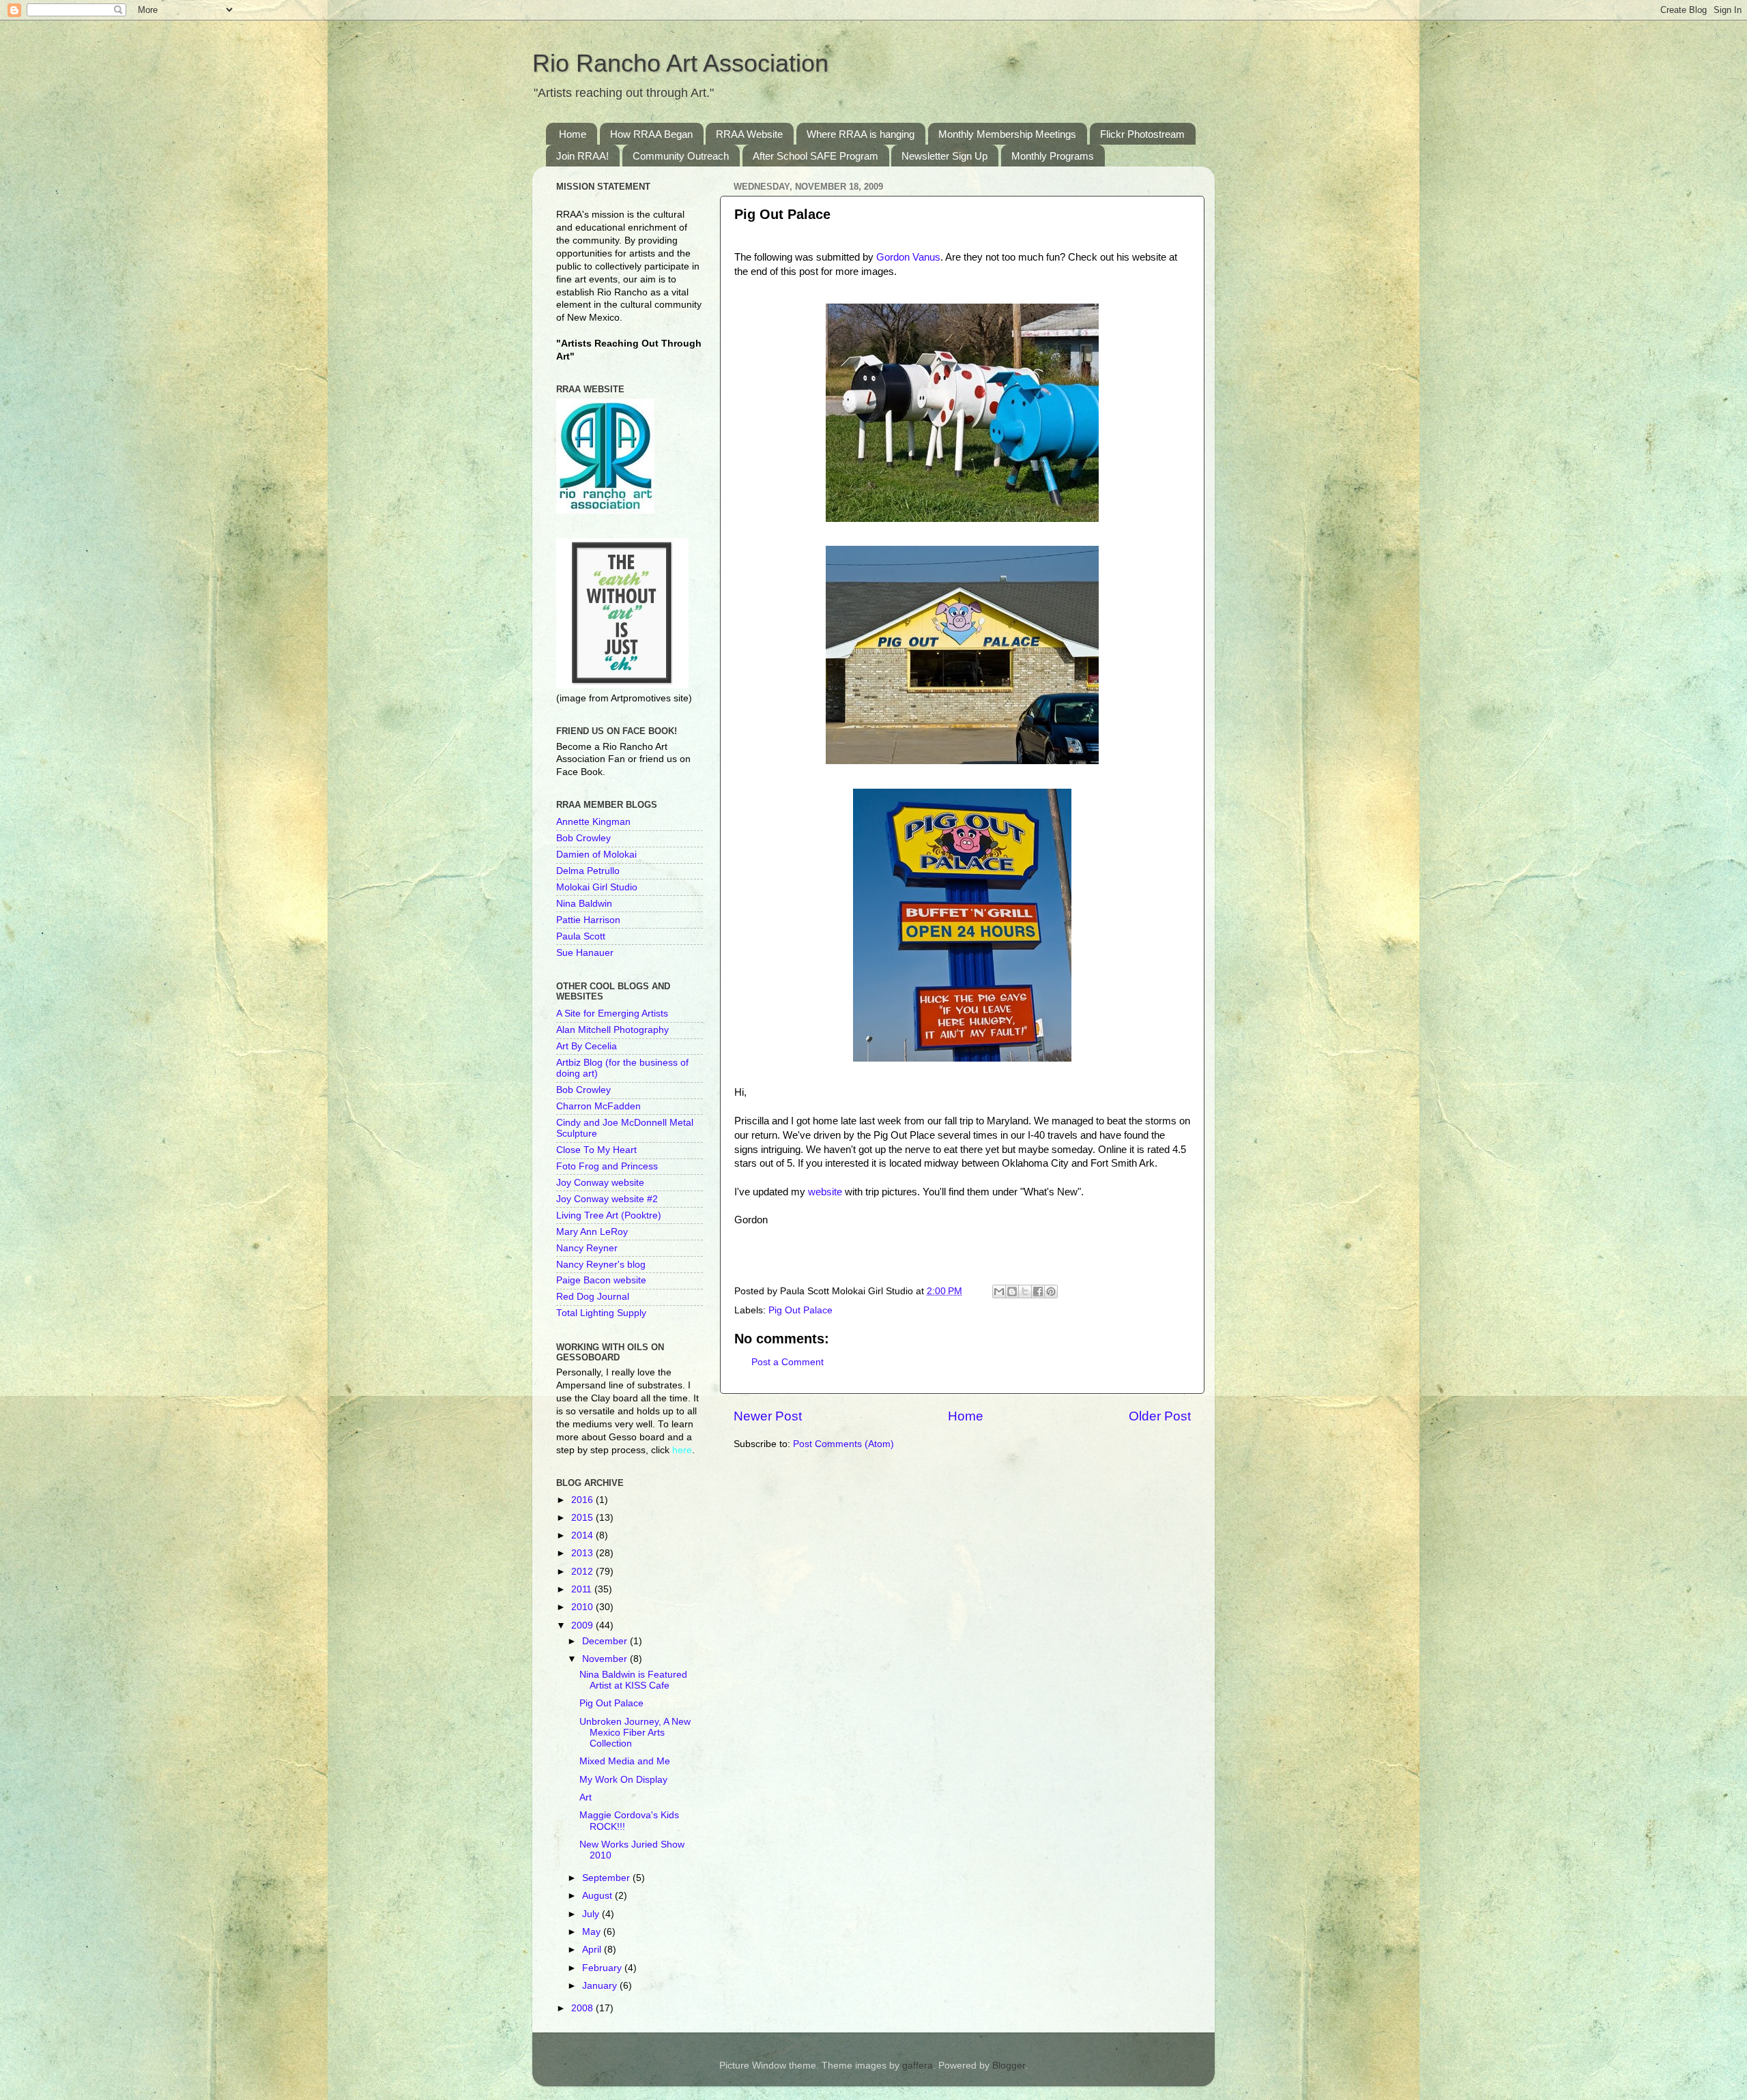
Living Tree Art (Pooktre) (609, 1215)
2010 (583, 1607)
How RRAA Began (651, 134)
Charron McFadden (598, 1106)
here (682, 1450)
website (825, 1192)
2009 (583, 1625)
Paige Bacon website (601, 1280)
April (593, 1950)
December (606, 1641)
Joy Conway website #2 (607, 1199)
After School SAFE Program (815, 156)
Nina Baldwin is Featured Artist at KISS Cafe (633, 1680)
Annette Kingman (593, 822)
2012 (583, 1572)
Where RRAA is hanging (861, 134)
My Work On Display (623, 1780)
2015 (583, 1518)
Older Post (1160, 1416)
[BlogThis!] (1012, 1292)
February (603, 1968)
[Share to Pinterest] (1051, 1292)
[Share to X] (1025, 1292)
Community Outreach (681, 156)
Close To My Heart (596, 1150)
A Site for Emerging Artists (612, 1013)
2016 (583, 1500)
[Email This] (999, 1292)
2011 (583, 1589)
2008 (583, 2008)
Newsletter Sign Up (944, 156)
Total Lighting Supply (601, 1313)
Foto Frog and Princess (607, 1166)
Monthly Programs (1053, 156)
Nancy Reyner (587, 1248)
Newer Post (768, 1416)
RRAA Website (749, 134)
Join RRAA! (582, 156)
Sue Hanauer (585, 953)
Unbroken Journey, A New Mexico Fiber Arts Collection (635, 1733)
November (606, 1659)
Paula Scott (581, 936)
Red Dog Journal (593, 1297)
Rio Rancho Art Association (680, 63)
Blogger (1009, 2066)
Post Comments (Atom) (843, 1444)
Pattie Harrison (588, 920)
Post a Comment (788, 1362)
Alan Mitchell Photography (612, 1030)
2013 (583, 1553)
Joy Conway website (600, 1183)
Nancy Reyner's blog (601, 1265)
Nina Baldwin (584, 904)
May (593, 1932)
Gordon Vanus (908, 257)
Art (586, 1797)
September (607, 1878)
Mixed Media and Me (625, 1761)
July (592, 1914)
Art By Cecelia (587, 1046)
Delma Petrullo (588, 871)
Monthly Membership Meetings (1007, 134)
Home (573, 134)
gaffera (918, 2066)
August (598, 1896)
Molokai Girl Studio (597, 887)
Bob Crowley (583, 838)
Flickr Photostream (1142, 134)
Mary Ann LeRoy (592, 1232)
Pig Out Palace (800, 1310)
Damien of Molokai (596, 855)
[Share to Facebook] (1038, 1292)
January (601, 1986)
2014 (583, 1535)
